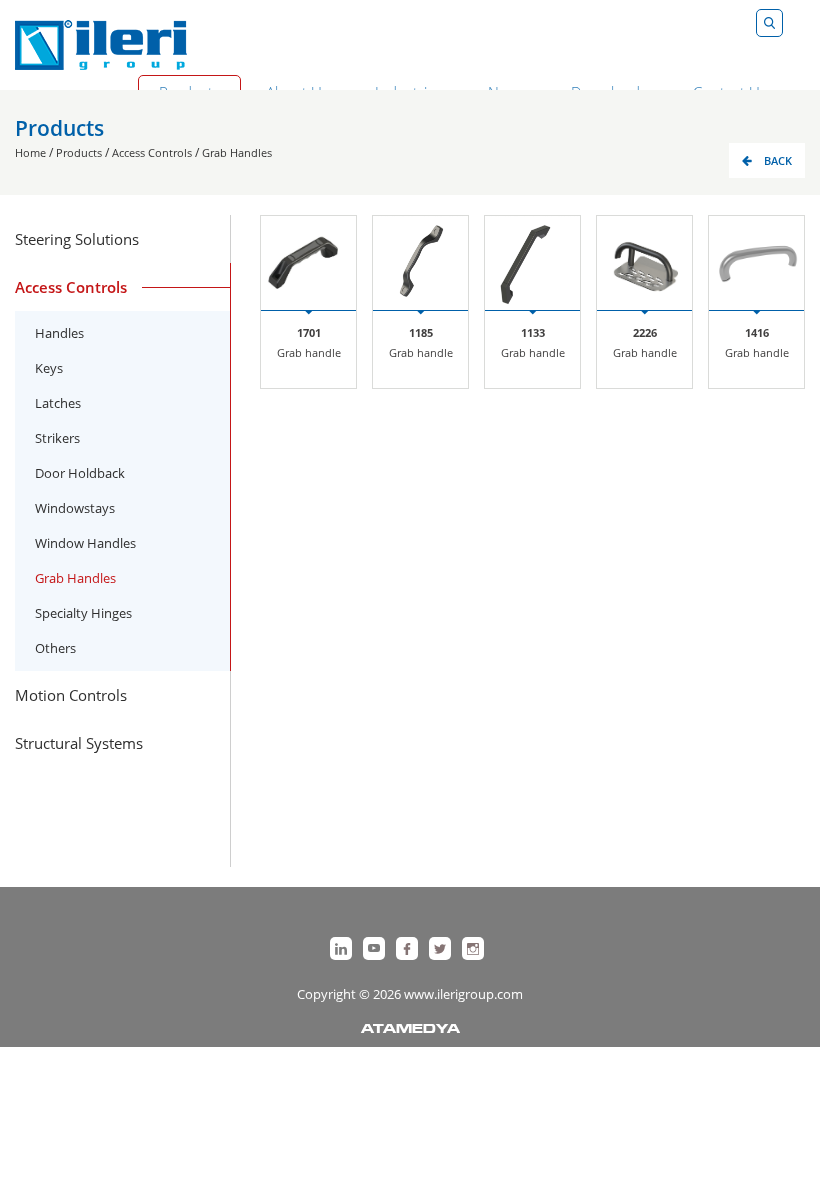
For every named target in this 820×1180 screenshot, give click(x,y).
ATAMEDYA (410, 1030)
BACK (778, 160)
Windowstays (75, 508)
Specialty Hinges (83, 613)
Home (30, 152)
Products (79, 152)
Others (55, 648)
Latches (58, 403)
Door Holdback (80, 473)
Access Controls (152, 152)
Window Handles (85, 543)
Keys (49, 368)
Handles (59, 333)
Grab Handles (237, 152)
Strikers (57, 438)
